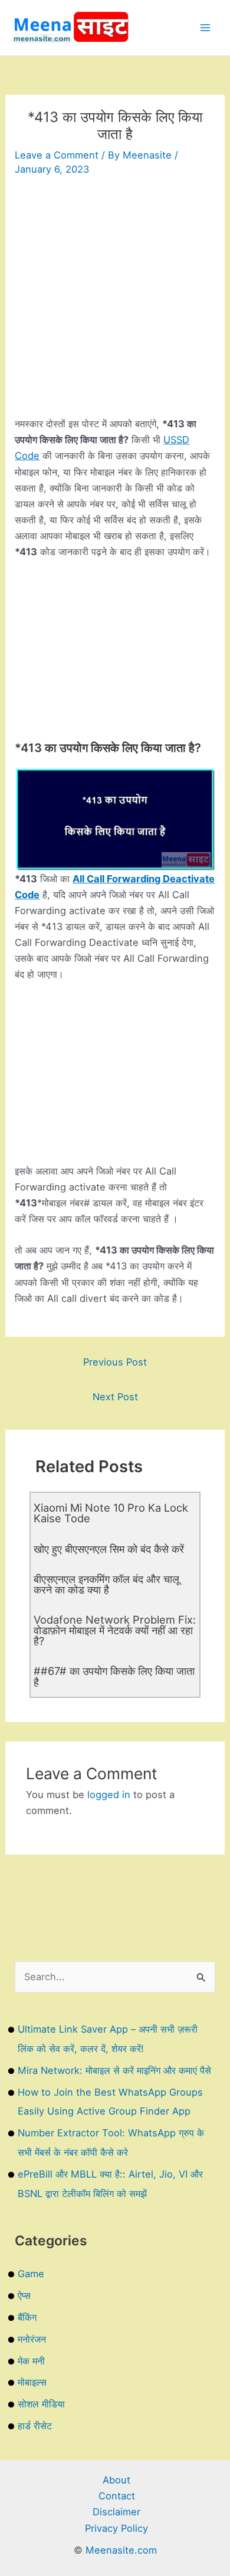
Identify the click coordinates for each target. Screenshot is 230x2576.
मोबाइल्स (32, 2382)
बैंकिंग (27, 2317)
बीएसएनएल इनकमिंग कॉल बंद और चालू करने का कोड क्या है (106, 1584)
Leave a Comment (57, 155)
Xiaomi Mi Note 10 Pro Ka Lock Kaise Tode (111, 1513)
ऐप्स (24, 2295)
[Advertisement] (115, 301)
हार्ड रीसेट (35, 2426)
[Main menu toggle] (205, 28)
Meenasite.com (121, 2550)
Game (31, 2274)
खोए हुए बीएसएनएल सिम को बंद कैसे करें (109, 1549)
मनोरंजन (32, 2339)
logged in (109, 1795)
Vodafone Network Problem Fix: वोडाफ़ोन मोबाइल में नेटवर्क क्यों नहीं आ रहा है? (115, 1630)
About (116, 2480)
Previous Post (115, 1362)
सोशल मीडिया (41, 2404)
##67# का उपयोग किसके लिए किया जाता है (114, 1676)
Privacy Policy (116, 2528)
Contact (117, 2496)
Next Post (115, 1397)
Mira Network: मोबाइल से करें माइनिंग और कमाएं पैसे (114, 2070)
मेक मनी (31, 2361)
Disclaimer (116, 2512)
